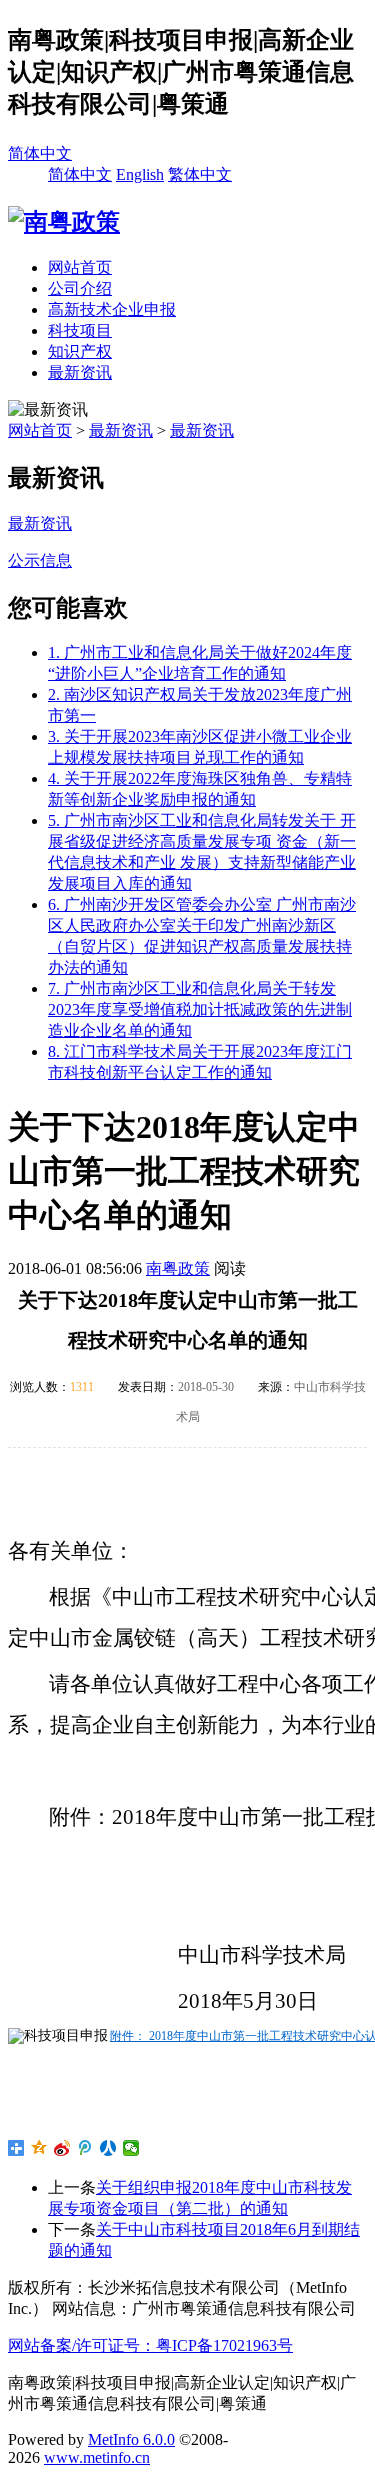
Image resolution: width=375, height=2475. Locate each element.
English (140, 174)
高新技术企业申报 (112, 309)
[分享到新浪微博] (62, 2148)
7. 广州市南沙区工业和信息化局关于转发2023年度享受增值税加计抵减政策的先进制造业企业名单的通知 (200, 1009)
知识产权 (80, 351)
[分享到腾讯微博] (85, 2148)
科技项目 (80, 330)
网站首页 (80, 267)
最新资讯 (80, 372)
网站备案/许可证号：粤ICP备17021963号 (150, 2345)
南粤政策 (178, 1268)
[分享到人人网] (108, 2148)
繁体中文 (200, 174)
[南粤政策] (64, 222)
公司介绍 (80, 288)
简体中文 (40, 153)
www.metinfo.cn (97, 2457)
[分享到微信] (131, 2148)
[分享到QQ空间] (39, 2148)
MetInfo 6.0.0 (131, 2439)
